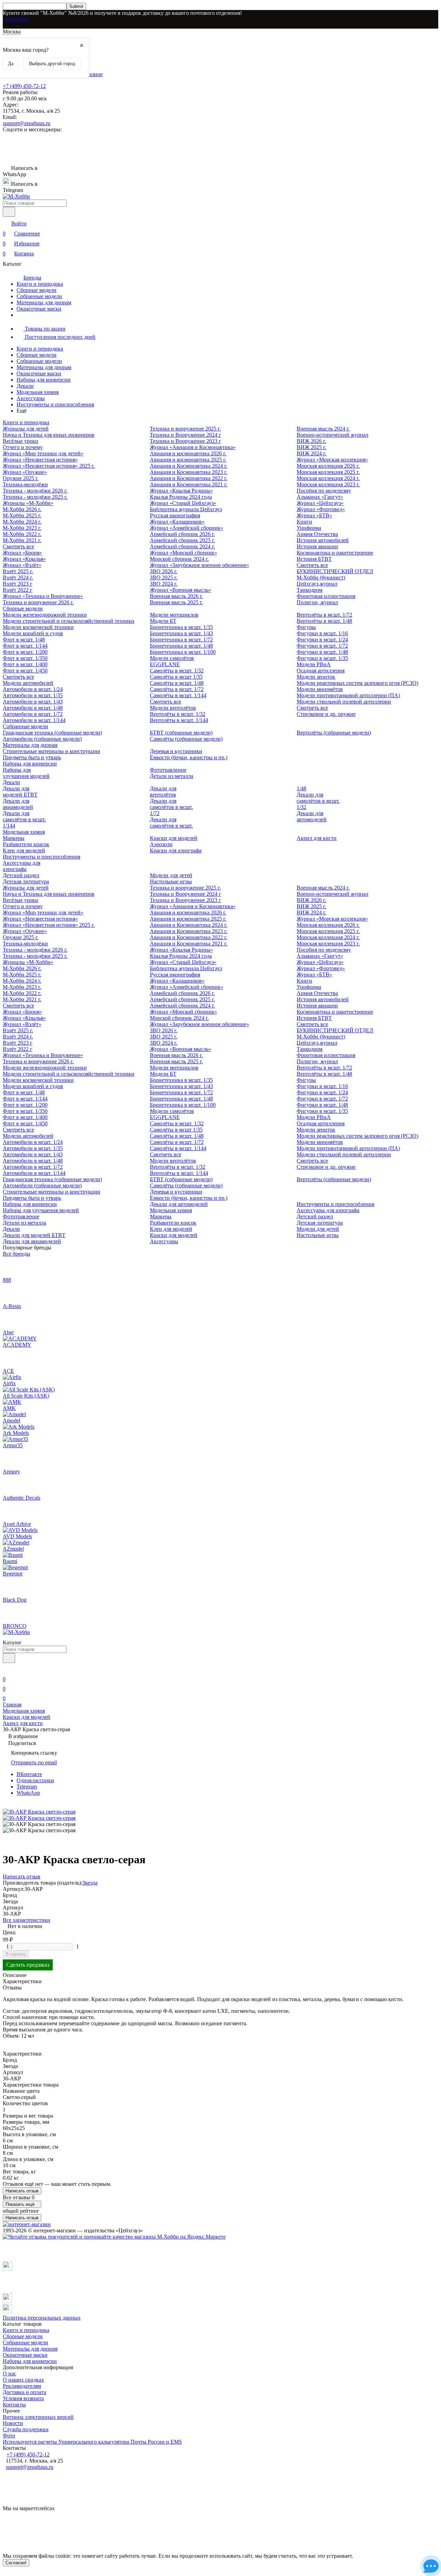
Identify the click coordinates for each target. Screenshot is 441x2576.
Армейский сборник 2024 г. (182, 546)
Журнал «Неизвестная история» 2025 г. (49, 466)
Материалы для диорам (44, 302)
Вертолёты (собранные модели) (334, 733)
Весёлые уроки (20, 441)
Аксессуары (31, 398)
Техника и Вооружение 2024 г (186, 435)
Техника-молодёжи (25, 484)
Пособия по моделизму (324, 491)
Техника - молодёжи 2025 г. (35, 497)
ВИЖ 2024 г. (311, 453)
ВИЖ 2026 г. (311, 441)
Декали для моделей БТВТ (20, 792)
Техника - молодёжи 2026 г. (35, 491)
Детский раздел (21, 875)
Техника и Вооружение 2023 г (186, 441)
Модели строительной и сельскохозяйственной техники (69, 621)
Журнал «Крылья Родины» (181, 491)
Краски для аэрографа (176, 850)
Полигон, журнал (317, 602)
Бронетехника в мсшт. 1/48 (181, 646)
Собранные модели (39, 296)
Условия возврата (23, 2398)
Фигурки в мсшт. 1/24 (322, 640)
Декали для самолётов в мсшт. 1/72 (171, 807)
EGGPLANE (165, 664)
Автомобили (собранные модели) (42, 739)
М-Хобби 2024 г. (22, 522)
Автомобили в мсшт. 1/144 (34, 720)
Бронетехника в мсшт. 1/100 (183, 652)
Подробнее (16, 19)
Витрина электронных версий (38, 2417)
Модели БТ (163, 621)
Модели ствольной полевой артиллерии (344, 702)
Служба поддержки (26, 2429)
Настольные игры (171, 881)
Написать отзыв (22, 2191)
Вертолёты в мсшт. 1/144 (179, 720)
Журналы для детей (26, 429)
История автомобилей (323, 540)
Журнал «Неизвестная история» (40, 460)
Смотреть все (18, 546)
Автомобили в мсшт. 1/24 (33, 689)
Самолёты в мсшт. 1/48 (177, 683)
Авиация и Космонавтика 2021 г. (189, 484)
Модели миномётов (320, 689)
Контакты (14, 2405)
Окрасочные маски (39, 309)
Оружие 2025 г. (21, 478)
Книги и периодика (40, 284)
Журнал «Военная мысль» (181, 590)
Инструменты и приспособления (55, 404)
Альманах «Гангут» (320, 497)
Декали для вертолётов (163, 792)
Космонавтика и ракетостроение (335, 553)
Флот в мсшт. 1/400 (25, 664)
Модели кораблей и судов (33, 633)
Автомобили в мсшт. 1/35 (33, 695)
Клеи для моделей (24, 850)
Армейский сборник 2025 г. (182, 540)
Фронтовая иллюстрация (326, 596)
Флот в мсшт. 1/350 (25, 658)
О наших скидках (23, 2380)
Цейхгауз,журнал (317, 584)
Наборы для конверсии (44, 380)
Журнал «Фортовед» (321, 509)
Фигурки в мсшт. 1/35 (322, 658)
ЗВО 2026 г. (164, 571)
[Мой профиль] (7, 1669)
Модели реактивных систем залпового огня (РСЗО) (357, 683)
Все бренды (17, 1254)
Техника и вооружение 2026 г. (38, 602)
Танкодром (310, 590)
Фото (9, 2436)
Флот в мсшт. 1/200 (25, 652)
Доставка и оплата (24, 2392)
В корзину (16, 1954)
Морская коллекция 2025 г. (328, 472)
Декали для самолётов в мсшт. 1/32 (318, 801)
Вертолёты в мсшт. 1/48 (324, 621)
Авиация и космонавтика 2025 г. (188, 460)
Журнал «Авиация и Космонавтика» (193, 447)
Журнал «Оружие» (25, 472)
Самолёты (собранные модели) (186, 739)
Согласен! (16, 2563)
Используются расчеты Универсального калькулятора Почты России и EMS (92, 2442)
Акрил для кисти (317, 838)
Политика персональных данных (42, 2318)
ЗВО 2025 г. (164, 577)
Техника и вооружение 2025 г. (185, 429)
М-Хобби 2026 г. (22, 509)
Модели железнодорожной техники (45, 615)
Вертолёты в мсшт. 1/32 (178, 714)
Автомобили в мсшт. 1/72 (33, 714)
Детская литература (26, 881)
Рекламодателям (22, 2386)
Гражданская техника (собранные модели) (52, 733)
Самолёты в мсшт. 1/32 (177, 671)
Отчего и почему (23, 447)
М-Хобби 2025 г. (22, 515)
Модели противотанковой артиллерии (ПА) (348, 695)
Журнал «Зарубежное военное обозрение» (199, 565)
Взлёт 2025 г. (18, 571)
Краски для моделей (174, 838)
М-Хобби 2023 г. (22, 528)
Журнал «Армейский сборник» (187, 528)
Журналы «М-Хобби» (28, 503)
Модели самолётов (172, 658)
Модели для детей (171, 875)
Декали (25, 386)
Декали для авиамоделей (18, 804)
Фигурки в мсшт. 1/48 (322, 652)
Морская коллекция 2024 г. (328, 478)
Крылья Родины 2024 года (181, 497)
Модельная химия (38, 392)
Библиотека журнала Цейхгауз (186, 509)
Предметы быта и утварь (32, 757)
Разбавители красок (26, 844)
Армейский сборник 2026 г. (182, 534)
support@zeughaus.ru (27, 123)
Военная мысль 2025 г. (176, 602)
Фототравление (168, 770)
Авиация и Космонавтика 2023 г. (189, 472)
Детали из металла (172, 776)
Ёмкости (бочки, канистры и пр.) (189, 757)
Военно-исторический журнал (332, 435)
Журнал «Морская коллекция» (332, 460)
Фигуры (306, 627)
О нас (9, 2374)
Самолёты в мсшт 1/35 (176, 677)
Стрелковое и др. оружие (326, 714)
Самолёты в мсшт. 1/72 (177, 689)
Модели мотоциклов (174, 615)
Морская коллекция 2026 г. (328, 466)
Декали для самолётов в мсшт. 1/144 (24, 819)
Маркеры (14, 838)
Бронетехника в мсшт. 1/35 (181, 627)
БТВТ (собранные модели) (181, 733)
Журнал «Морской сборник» (183, 553)
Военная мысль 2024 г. (323, 429)
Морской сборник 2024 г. (179, 559)
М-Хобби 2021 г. (22, 540)
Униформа (309, 528)
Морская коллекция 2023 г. (328, 484)
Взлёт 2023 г (18, 584)
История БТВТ (314, 559)
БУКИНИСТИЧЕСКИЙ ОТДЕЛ (335, 571)
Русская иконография (175, 515)
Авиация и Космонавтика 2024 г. (189, 466)
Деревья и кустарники (176, 751)
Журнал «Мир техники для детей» (43, 453)
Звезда (90, 1883)
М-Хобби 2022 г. (22, 534)
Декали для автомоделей (312, 816)
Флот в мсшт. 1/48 (24, 640)
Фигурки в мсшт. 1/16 (322, 633)
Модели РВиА (314, 664)
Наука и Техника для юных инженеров (49, 435)
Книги (304, 522)
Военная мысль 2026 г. (176, 596)
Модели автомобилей (28, 683)
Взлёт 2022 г (18, 590)
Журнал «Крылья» (24, 559)
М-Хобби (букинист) (321, 577)
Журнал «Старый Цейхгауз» (183, 503)
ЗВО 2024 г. (164, 584)
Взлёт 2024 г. (18, 577)
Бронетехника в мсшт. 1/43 (181, 633)
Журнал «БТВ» (314, 515)
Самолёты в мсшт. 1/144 (178, 695)
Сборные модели (37, 290)
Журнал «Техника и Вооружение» (43, 596)
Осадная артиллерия (321, 671)
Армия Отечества (317, 534)
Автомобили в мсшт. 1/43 (33, 702)
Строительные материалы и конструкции (52, 751)
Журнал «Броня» (22, 553)
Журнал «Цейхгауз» (320, 503)
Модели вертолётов (173, 708)
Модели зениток (316, 677)
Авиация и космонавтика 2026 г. (188, 453)
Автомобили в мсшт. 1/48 (33, 708)
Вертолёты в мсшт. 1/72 (324, 615)
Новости (13, 2423)
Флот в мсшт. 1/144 (25, 646)
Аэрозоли (161, 844)
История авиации (317, 546)
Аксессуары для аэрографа (22, 866)
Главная (12, 1705)
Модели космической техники (38, 627)
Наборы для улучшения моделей (26, 773)
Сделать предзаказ (28, 1965)
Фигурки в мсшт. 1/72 (322, 646)
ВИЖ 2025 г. (311, 447)
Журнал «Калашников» (177, 522)
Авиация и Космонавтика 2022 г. (189, 478)
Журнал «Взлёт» (22, 565)
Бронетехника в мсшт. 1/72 (181, 640)
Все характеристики (27, 1920)
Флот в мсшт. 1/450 (25, 671)
